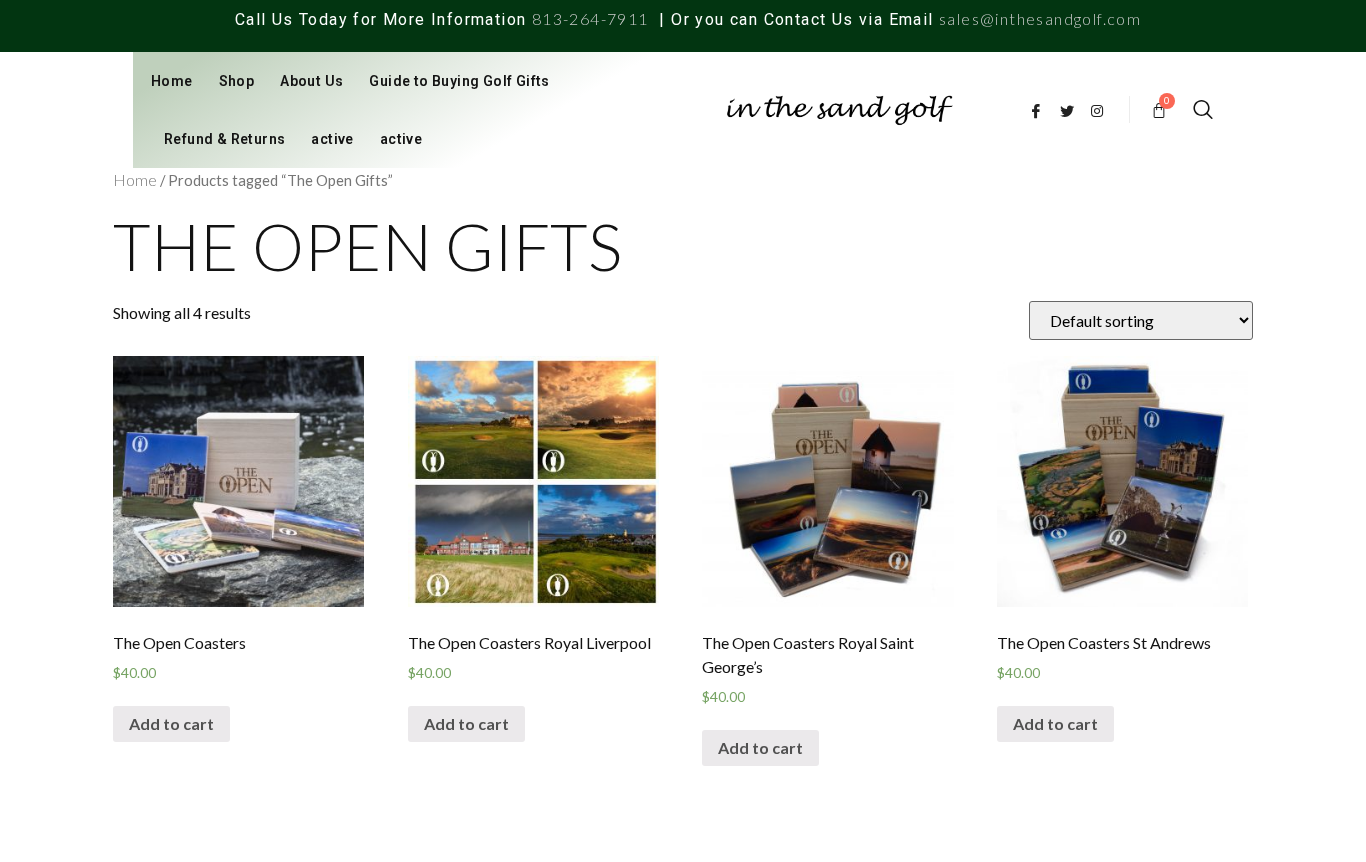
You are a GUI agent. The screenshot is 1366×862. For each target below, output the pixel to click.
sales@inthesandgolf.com (1040, 18)
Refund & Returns (224, 139)
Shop (237, 81)
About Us (311, 81)
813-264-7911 (590, 18)
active (332, 139)
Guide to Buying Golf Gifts (459, 81)
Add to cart (171, 723)
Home (172, 81)
